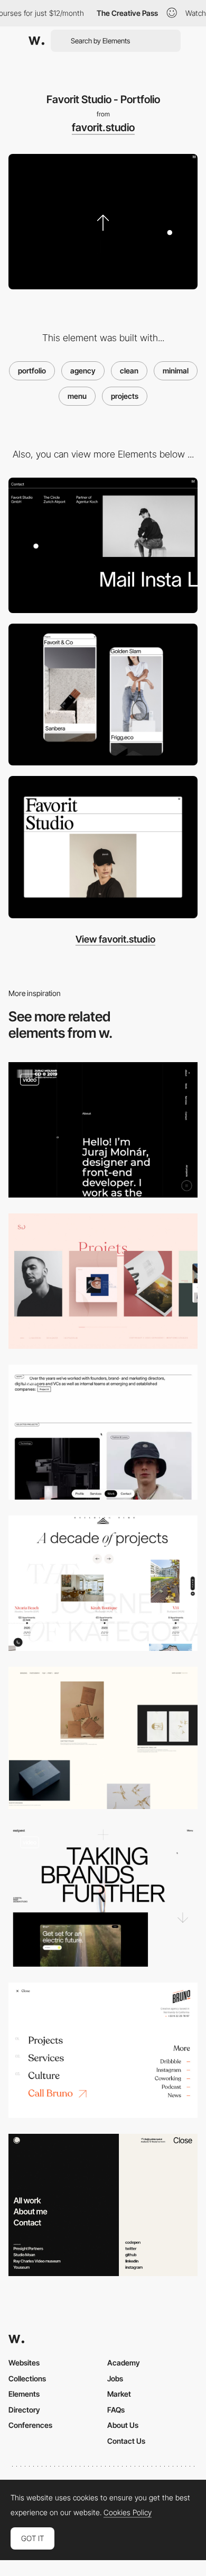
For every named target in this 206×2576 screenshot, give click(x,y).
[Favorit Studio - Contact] (103, 545)
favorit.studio (103, 127)
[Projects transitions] (103, 1896)
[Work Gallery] (103, 695)
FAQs (116, 2410)
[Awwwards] (36, 41)
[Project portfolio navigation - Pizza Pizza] (103, 1432)
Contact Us (126, 2441)
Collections (27, 2378)
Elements (24, 2394)
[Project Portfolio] (103, 1738)
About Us (123, 2425)
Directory (24, 2410)
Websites (24, 2363)
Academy (124, 2363)
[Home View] (103, 847)
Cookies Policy (128, 2513)
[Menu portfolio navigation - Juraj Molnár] (103, 1130)
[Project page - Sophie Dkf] (103, 1281)
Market (119, 2394)
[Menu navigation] (103, 2205)
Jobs (115, 2378)
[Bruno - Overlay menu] (103, 2050)
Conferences (30, 2425)
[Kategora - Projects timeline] (103, 1583)
